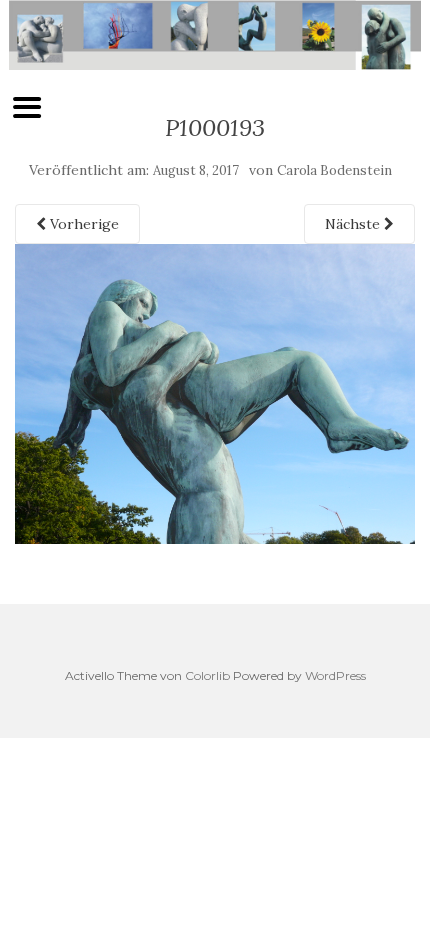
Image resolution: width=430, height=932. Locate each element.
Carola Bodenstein (334, 170)
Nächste (354, 224)
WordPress (335, 675)
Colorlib (207, 675)
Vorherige (82, 224)
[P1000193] (215, 393)
